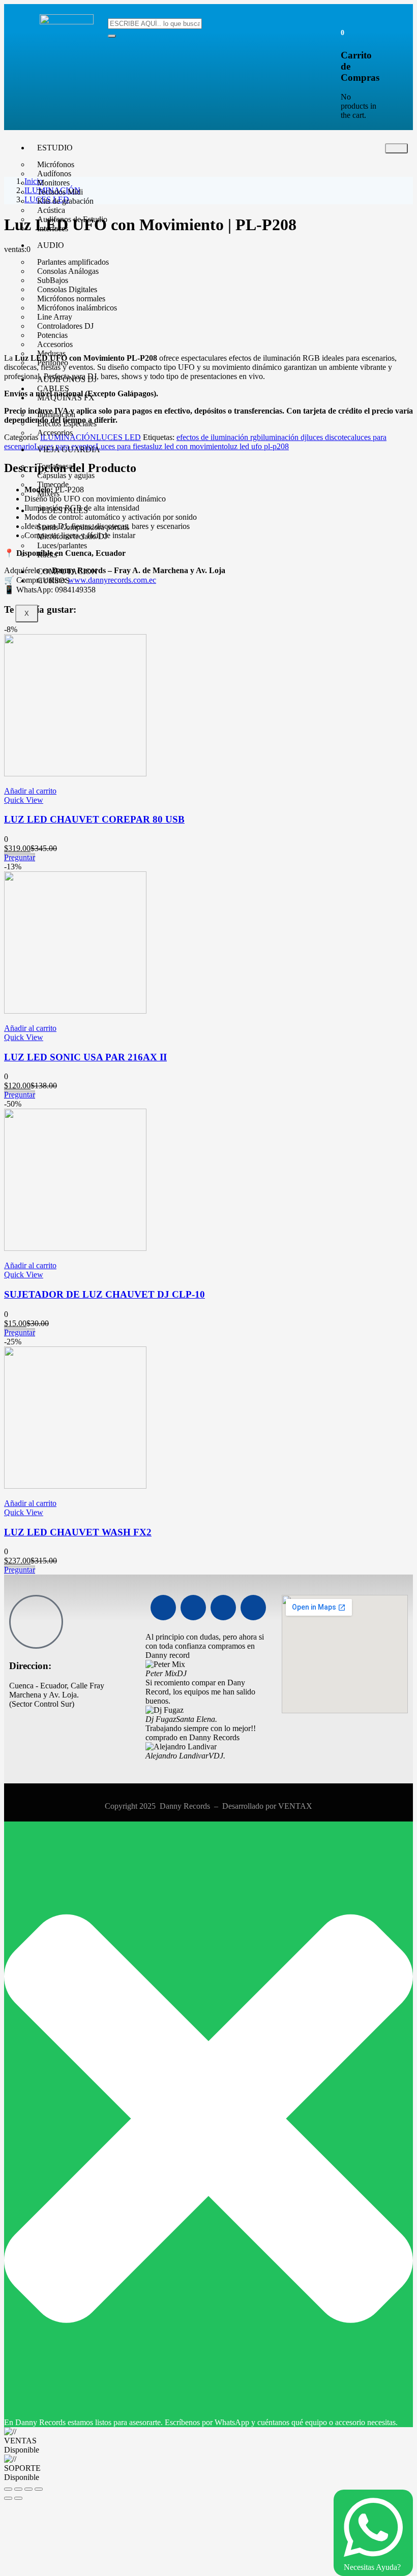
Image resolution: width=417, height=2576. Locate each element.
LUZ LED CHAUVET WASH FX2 (78, 1532)
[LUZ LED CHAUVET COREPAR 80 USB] (75, 774)
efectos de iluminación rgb (219, 437)
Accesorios (55, 433)
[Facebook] (163, 1608)
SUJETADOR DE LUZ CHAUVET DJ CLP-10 (105, 1294)
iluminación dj (284, 437)
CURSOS (53, 580)
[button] (342, 32)
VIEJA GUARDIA (69, 449)
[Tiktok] (253, 1608)
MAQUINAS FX (66, 398)
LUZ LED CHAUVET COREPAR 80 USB (94, 819)
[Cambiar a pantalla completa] (18, 2489)
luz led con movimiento (190, 446)
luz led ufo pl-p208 (258, 446)
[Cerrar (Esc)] (39, 2489)
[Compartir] (28, 2489)
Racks (47, 555)
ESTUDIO (55, 148)
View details (24, 341)
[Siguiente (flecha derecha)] (18, 2498)
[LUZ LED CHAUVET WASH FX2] (75, 1486)
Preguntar (20, 857)
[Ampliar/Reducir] (8, 2489)
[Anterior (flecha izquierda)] (8, 2498)
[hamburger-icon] (396, 148)
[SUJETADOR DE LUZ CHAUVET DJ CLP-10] (75, 1248)
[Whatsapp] (223, 1608)
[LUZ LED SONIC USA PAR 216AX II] (75, 1011)
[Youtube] (193, 1608)
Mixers (48, 494)
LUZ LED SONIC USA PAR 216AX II (85, 1057)
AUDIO (51, 245)
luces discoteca (331, 437)
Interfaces (53, 228)
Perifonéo (53, 363)
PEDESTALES (63, 510)
